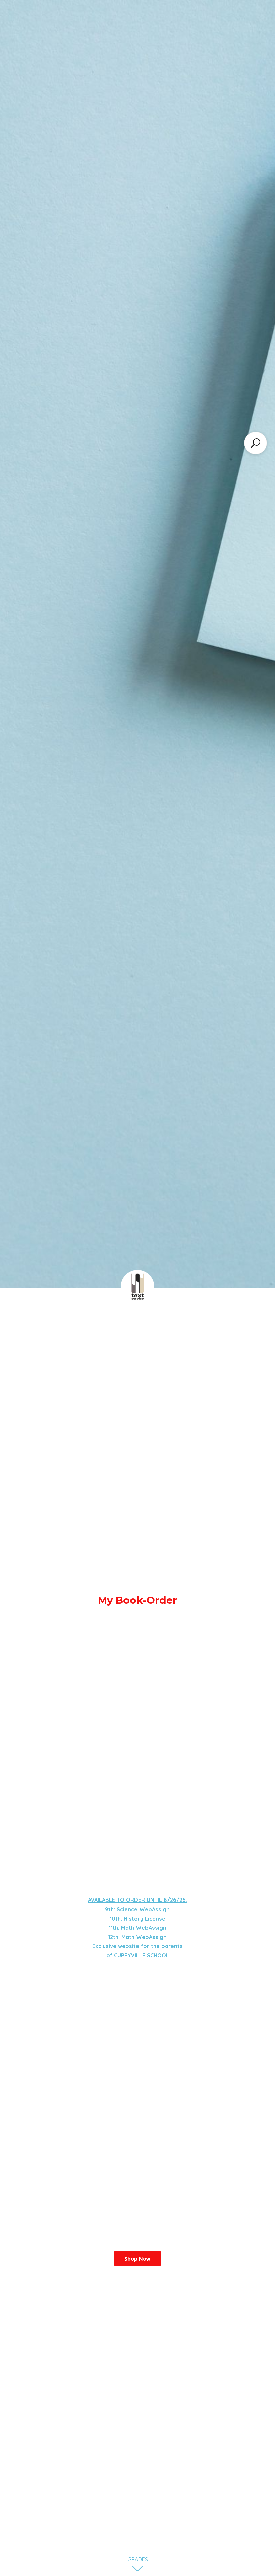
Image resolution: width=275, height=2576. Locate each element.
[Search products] (256, 443)
